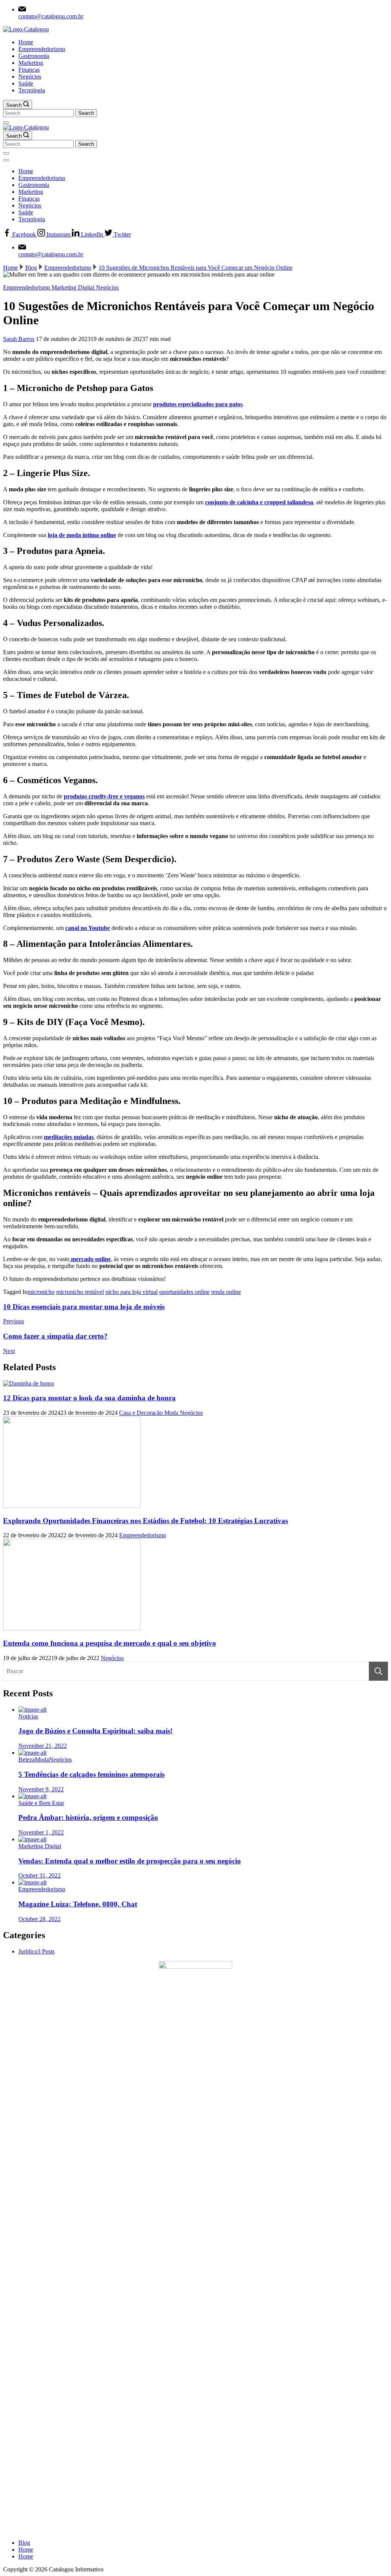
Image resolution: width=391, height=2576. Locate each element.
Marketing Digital (74, 287)
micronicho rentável (80, 1292)
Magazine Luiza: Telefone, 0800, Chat (78, 1904)
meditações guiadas (69, 1137)
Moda (172, 1413)
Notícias (28, 1716)
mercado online (90, 1259)
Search (378, 1671)
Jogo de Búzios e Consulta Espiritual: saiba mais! (95, 1731)
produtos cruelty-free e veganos (104, 796)
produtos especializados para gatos (198, 404)
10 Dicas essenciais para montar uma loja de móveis (84, 1307)
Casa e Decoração (142, 1413)
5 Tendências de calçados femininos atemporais (91, 1774)
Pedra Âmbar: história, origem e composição (88, 1817)
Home (26, 42)
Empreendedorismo (42, 49)
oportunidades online (184, 1292)
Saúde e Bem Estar (41, 1803)
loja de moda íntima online (82, 535)
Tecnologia (32, 90)
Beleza (27, 1759)
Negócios (30, 76)
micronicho (41, 1292)
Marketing (31, 63)
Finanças (29, 70)
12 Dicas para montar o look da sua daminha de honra (89, 1398)
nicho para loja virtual (132, 1292)
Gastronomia (34, 56)
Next (9, 1351)
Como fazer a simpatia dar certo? (55, 1336)
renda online (226, 1292)
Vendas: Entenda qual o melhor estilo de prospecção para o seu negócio (130, 1861)
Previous (14, 1321)
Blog (24, 2543)
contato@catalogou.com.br (51, 16)
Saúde (26, 83)
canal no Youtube (88, 928)
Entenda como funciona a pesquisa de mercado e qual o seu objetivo (110, 1643)
